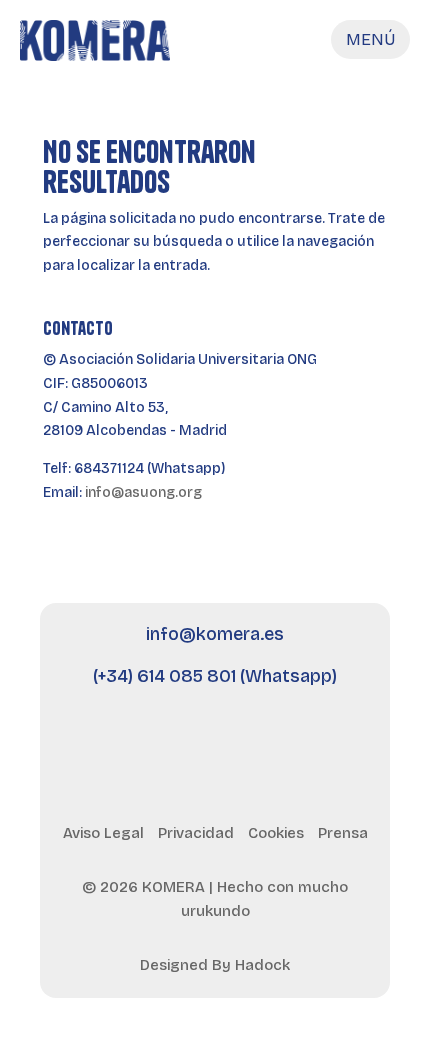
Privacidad (196, 833)
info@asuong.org (143, 492)
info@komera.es (215, 634)
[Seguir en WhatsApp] (323, 741)
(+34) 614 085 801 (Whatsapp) (215, 676)
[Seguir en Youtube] (215, 741)
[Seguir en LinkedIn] (161, 741)
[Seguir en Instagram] (107, 741)
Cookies (276, 833)
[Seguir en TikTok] (269, 741)
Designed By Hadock (215, 965)
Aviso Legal (103, 833)
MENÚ (370, 39)
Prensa (343, 833)
